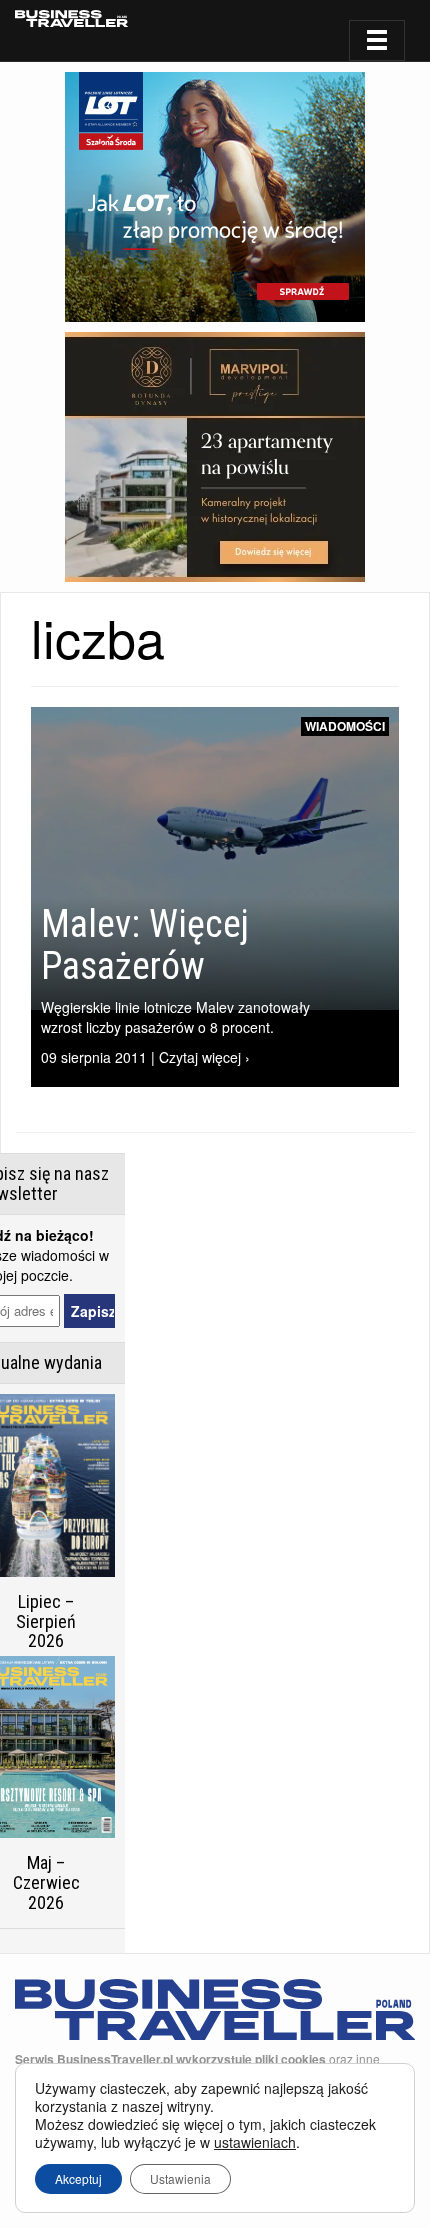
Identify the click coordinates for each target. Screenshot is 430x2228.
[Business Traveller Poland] (71, 18)
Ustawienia (180, 2178)
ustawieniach (255, 2142)
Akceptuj (78, 2178)
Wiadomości (345, 726)
